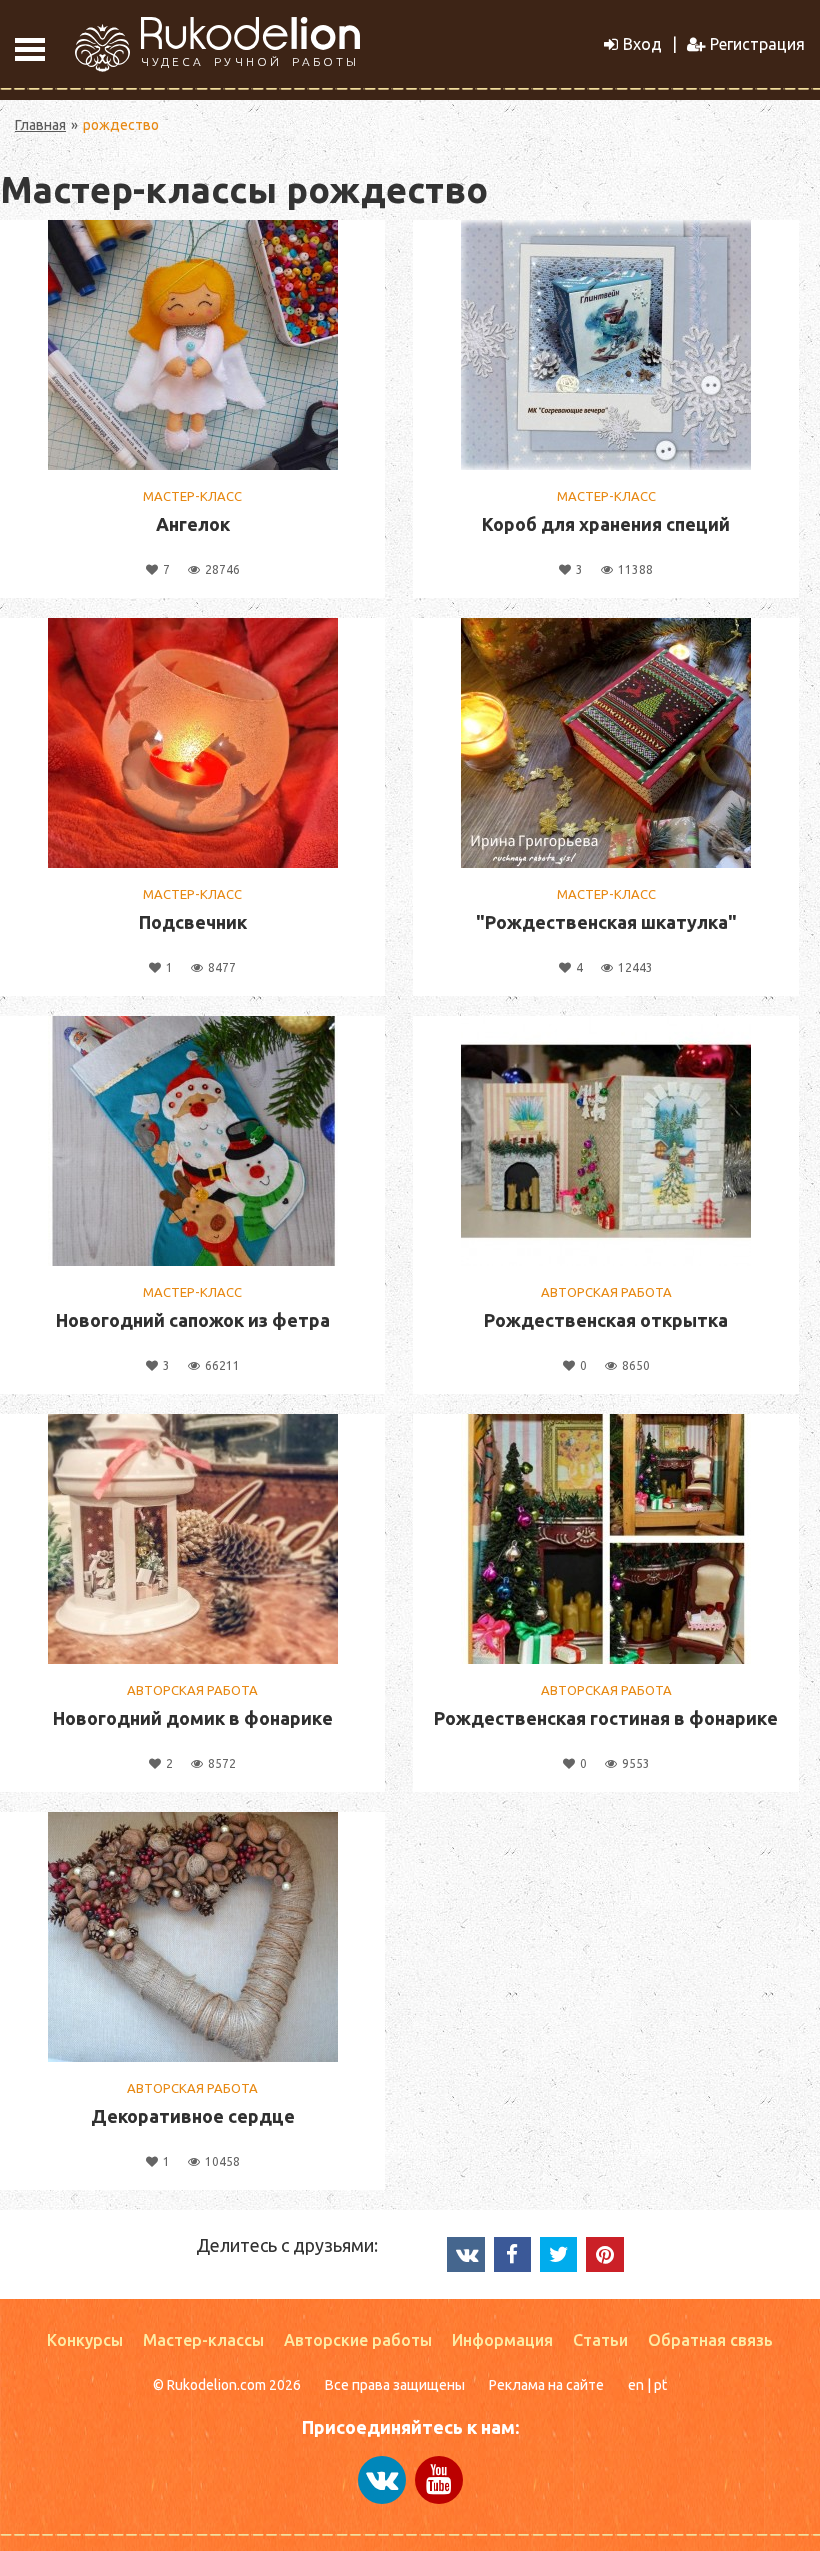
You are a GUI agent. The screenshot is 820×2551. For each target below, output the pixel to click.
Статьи (600, 2340)
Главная (40, 125)
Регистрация (757, 44)
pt (660, 2385)
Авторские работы (358, 2340)
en (636, 2385)
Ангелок (193, 524)
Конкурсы (85, 2340)
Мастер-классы (203, 2340)
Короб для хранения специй (606, 524)
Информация (502, 2340)
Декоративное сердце (193, 2116)
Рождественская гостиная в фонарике (606, 1718)
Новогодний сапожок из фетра (193, 1320)
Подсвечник (193, 922)
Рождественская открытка (606, 1320)
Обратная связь (710, 2340)
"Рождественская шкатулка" (606, 922)
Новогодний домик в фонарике (193, 1718)
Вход (642, 44)
